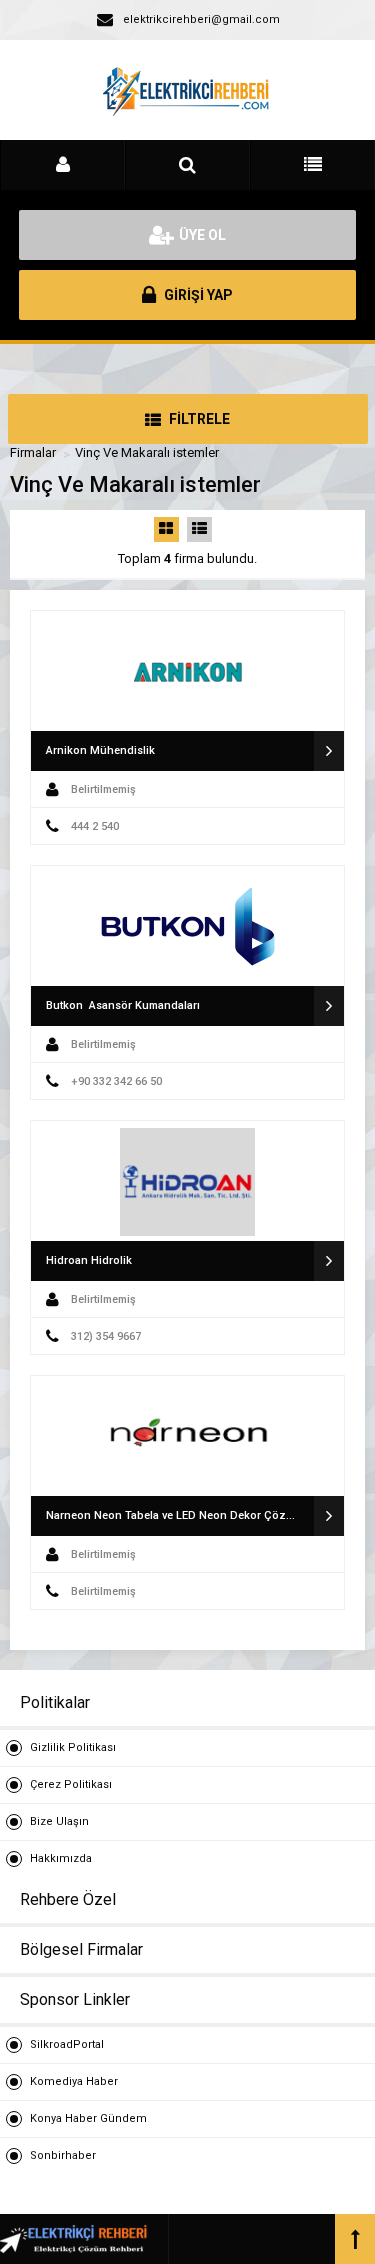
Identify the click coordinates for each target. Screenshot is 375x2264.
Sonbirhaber (63, 2155)
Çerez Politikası (71, 1784)
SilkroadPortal (67, 2044)
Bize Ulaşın (59, 1821)
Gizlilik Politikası (73, 1747)
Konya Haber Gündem (88, 2118)
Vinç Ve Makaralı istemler (147, 452)
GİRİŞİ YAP (197, 295)
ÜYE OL (202, 235)
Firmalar (33, 452)
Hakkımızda (61, 1858)
